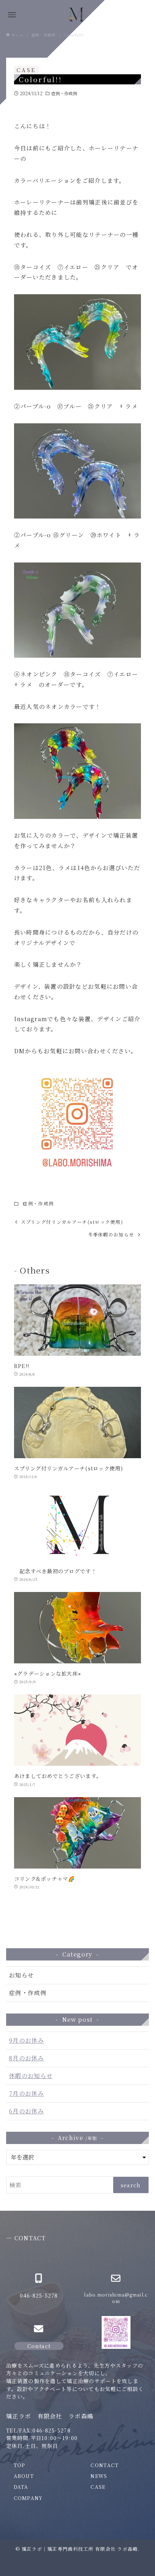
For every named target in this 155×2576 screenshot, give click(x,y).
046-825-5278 (39, 2295)
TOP (20, 2465)
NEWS (99, 2476)
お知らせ (21, 1975)
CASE (98, 2487)
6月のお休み (26, 2111)
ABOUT (24, 2476)
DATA (21, 2487)
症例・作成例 (64, 93)
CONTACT (105, 2465)
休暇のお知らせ (31, 2076)
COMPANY (28, 2498)
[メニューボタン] (12, 15)
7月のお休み (26, 2093)
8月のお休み (26, 2058)
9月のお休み (26, 2040)
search (131, 2185)
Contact (39, 2346)
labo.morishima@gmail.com (116, 2298)
